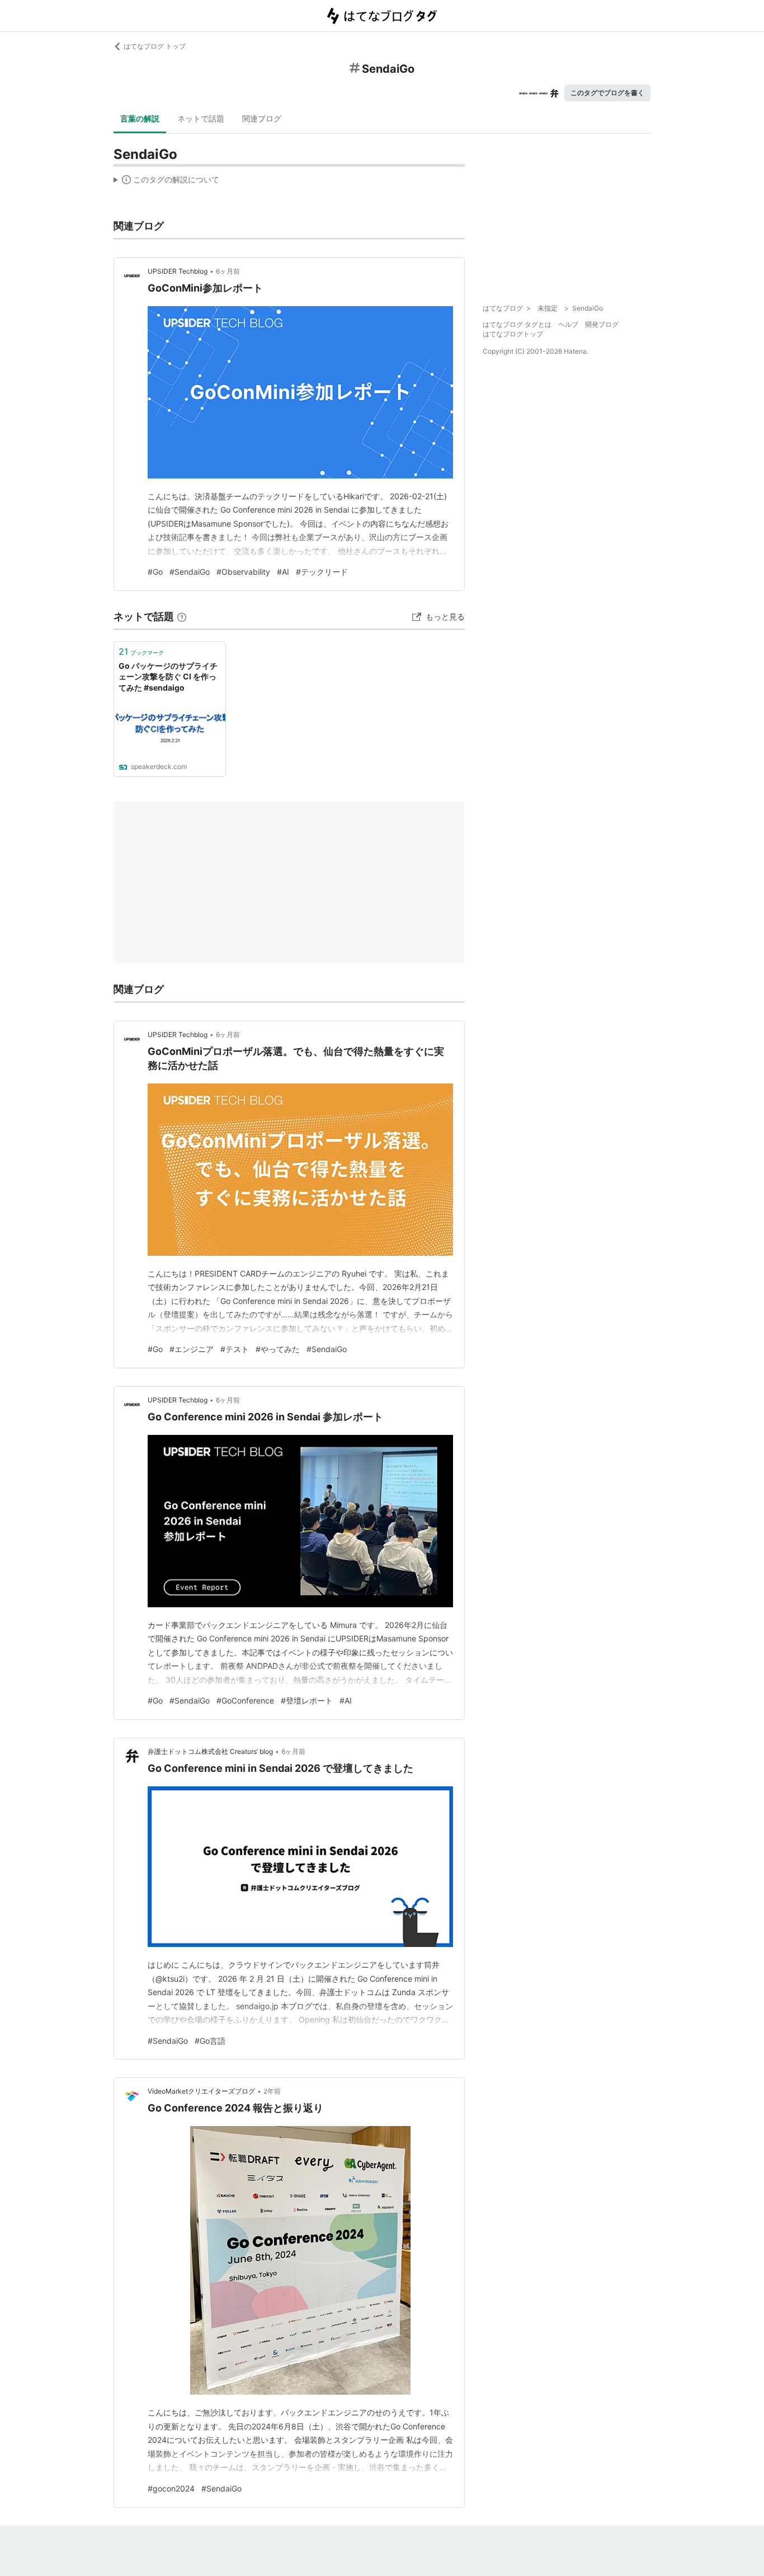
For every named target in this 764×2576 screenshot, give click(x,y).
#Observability (243, 572)
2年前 (272, 2091)
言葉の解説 (140, 118)
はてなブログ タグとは (517, 324)
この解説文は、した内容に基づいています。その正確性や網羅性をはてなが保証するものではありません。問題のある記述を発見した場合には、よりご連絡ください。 (166, 182)
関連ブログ (262, 118)
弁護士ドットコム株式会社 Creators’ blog (210, 1751)
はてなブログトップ (513, 334)
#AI (283, 572)
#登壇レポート (307, 1700)
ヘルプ (568, 324)
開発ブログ (602, 324)
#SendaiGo (190, 572)
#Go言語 (210, 2041)
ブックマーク (141, 651)
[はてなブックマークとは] (182, 616)
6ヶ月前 (228, 271)
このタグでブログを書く (607, 93)
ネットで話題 (201, 118)
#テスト (235, 1349)
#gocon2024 (171, 2488)
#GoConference (245, 1700)
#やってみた (278, 1349)
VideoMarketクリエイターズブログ (201, 2091)
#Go (155, 572)
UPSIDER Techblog (178, 271)
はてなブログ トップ (155, 46)
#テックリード (322, 572)
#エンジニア (192, 1349)
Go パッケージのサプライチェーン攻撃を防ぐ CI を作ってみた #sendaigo (168, 677)
